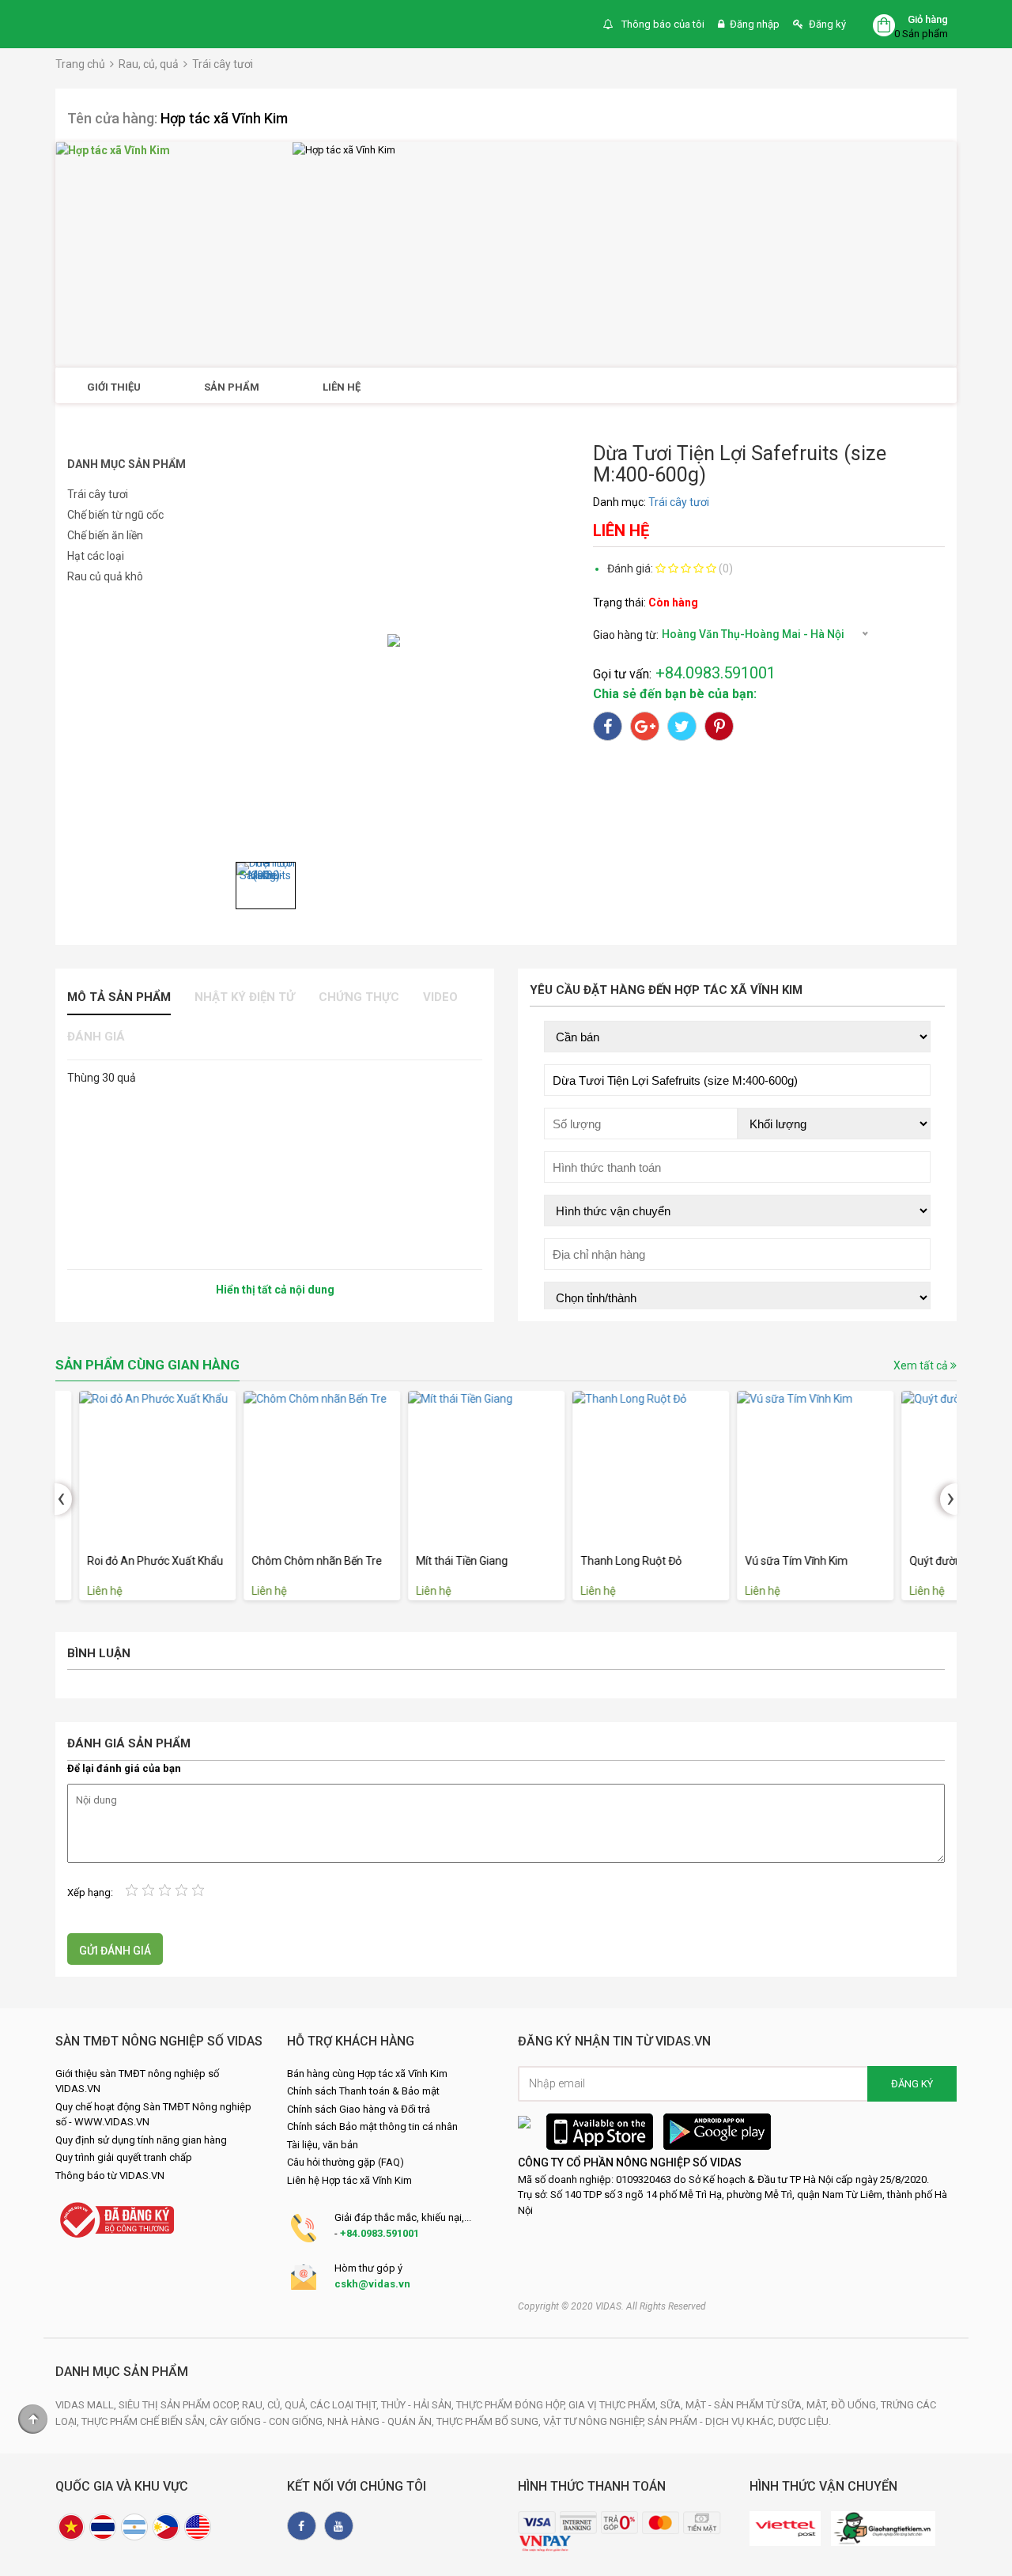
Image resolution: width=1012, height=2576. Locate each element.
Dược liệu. (804, 2421)
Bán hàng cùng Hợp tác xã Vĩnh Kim (367, 2074)
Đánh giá (96, 1037)
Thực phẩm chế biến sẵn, (145, 2421)
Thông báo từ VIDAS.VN (110, 2176)
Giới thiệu (114, 387)
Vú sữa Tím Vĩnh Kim (772, 1561)
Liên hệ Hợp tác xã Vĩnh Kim (349, 2180)
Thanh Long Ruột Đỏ (607, 1561)
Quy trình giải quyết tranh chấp (124, 2157)
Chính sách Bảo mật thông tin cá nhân (372, 2127)
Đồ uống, (856, 2405)
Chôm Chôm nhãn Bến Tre (293, 1561)
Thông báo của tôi (662, 24)
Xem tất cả (922, 1365)
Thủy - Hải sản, (419, 2405)
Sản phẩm (232, 387)
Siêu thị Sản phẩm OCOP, (180, 2405)
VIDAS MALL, (87, 2405)
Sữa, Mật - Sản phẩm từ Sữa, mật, (746, 2405)
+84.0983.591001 (379, 2233)
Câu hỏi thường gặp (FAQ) (346, 2162)
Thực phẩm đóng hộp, (512, 2405)
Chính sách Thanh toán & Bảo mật (363, 2091)
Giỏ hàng (928, 19)
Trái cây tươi (223, 64)
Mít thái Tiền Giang (438, 1561)
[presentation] (63, 1499)
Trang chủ (80, 64)
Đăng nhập (755, 24)
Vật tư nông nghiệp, (595, 2421)
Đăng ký (827, 24)
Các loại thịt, (346, 2405)
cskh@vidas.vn (372, 2284)
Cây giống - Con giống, (268, 2421)
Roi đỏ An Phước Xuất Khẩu (131, 1561)
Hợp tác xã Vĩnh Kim (224, 118)
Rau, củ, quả (149, 64)
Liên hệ (342, 387)
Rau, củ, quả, (276, 2405)
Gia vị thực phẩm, (614, 2405)
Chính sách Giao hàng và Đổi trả (359, 2109)
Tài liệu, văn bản (323, 2145)
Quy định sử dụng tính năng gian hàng (141, 2140)
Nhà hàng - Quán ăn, (382, 2421)
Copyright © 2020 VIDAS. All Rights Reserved (612, 2306)
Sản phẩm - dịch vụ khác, (713, 2421)
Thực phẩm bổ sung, (490, 2421)
